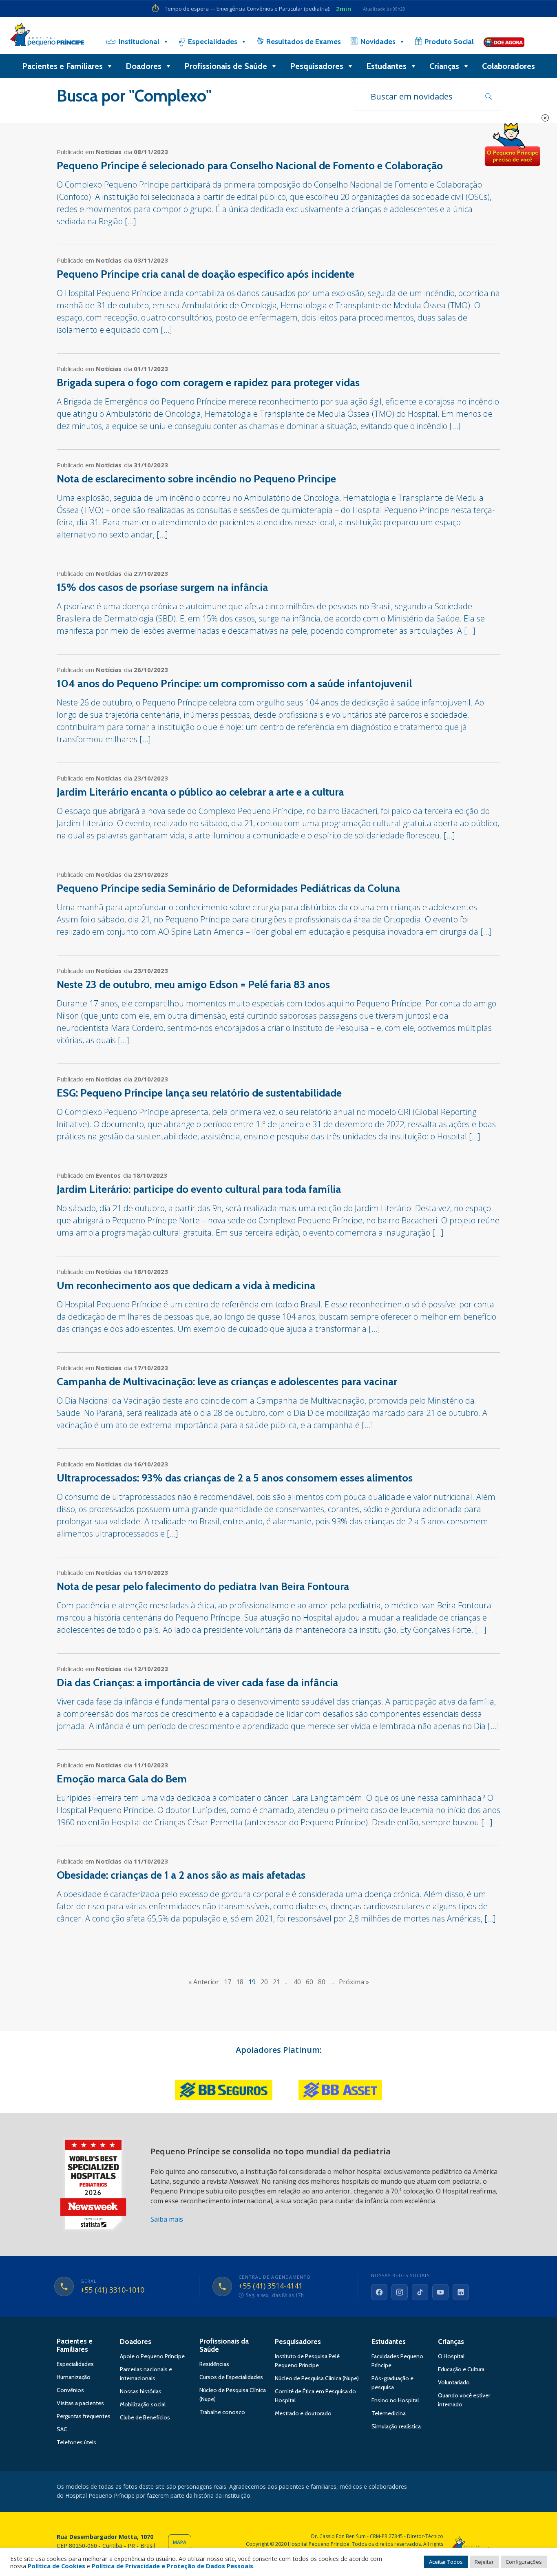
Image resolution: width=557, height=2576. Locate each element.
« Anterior (204, 1982)
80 (322, 1982)
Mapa (180, 2542)
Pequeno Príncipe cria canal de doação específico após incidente (206, 274)
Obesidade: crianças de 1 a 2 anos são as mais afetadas (181, 1875)
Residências (214, 2364)
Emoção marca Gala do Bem (122, 1779)
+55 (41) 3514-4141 (271, 2286)
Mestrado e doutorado (303, 2413)
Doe (512, 145)
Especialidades (213, 42)
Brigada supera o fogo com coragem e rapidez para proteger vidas (208, 383)
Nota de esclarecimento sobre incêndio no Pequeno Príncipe (196, 479)
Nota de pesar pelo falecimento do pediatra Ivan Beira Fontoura (203, 1586)
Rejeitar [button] (484, 2562)
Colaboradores (508, 66)
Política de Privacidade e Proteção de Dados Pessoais (172, 2566)
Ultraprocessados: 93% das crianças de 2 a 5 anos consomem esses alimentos (235, 1478)
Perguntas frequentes (84, 2416)
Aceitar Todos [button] (446, 2562)
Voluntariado (454, 2382)
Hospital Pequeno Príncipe (47, 36)
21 (276, 1982)
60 (309, 1982)
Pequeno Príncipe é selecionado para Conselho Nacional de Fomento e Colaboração (250, 166)
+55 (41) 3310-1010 (112, 2290)
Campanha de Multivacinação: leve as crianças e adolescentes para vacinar (227, 1382)
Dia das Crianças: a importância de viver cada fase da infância (197, 1683)
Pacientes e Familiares (62, 66)
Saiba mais (167, 2219)
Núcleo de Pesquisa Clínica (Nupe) (317, 2378)
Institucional (139, 42)
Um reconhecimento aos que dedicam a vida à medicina (186, 1285)
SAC (62, 2429)
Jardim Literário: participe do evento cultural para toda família (199, 1189)
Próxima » (354, 1982)
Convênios (70, 2390)
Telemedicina (389, 2413)
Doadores (144, 66)
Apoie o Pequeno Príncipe (152, 2356)
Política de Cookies (56, 2566)
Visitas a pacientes (80, 2403)
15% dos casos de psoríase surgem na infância (162, 587)
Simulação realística (396, 2426)
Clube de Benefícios (145, 2417)
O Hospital (451, 2356)
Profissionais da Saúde (224, 2345)
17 (228, 1982)
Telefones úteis (76, 2442)
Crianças (444, 66)
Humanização (74, 2377)
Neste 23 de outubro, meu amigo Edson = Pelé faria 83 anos (193, 984)
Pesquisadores (317, 66)
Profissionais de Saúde (226, 66)
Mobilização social (143, 2404)
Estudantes (386, 66)
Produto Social (449, 42)
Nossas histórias (141, 2391)
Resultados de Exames (304, 42)
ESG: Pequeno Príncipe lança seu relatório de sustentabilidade (199, 1093)
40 (297, 1982)
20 (264, 1982)
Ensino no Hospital (395, 2400)
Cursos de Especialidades (231, 2377)
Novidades (378, 42)
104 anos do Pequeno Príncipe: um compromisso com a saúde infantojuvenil (234, 683)
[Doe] (504, 42)
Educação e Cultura (461, 2369)
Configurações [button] (524, 2562)
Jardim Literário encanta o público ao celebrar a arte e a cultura (200, 792)
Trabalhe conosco (222, 2412)
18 (240, 1982)
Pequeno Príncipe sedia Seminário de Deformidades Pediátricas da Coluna (228, 888)
